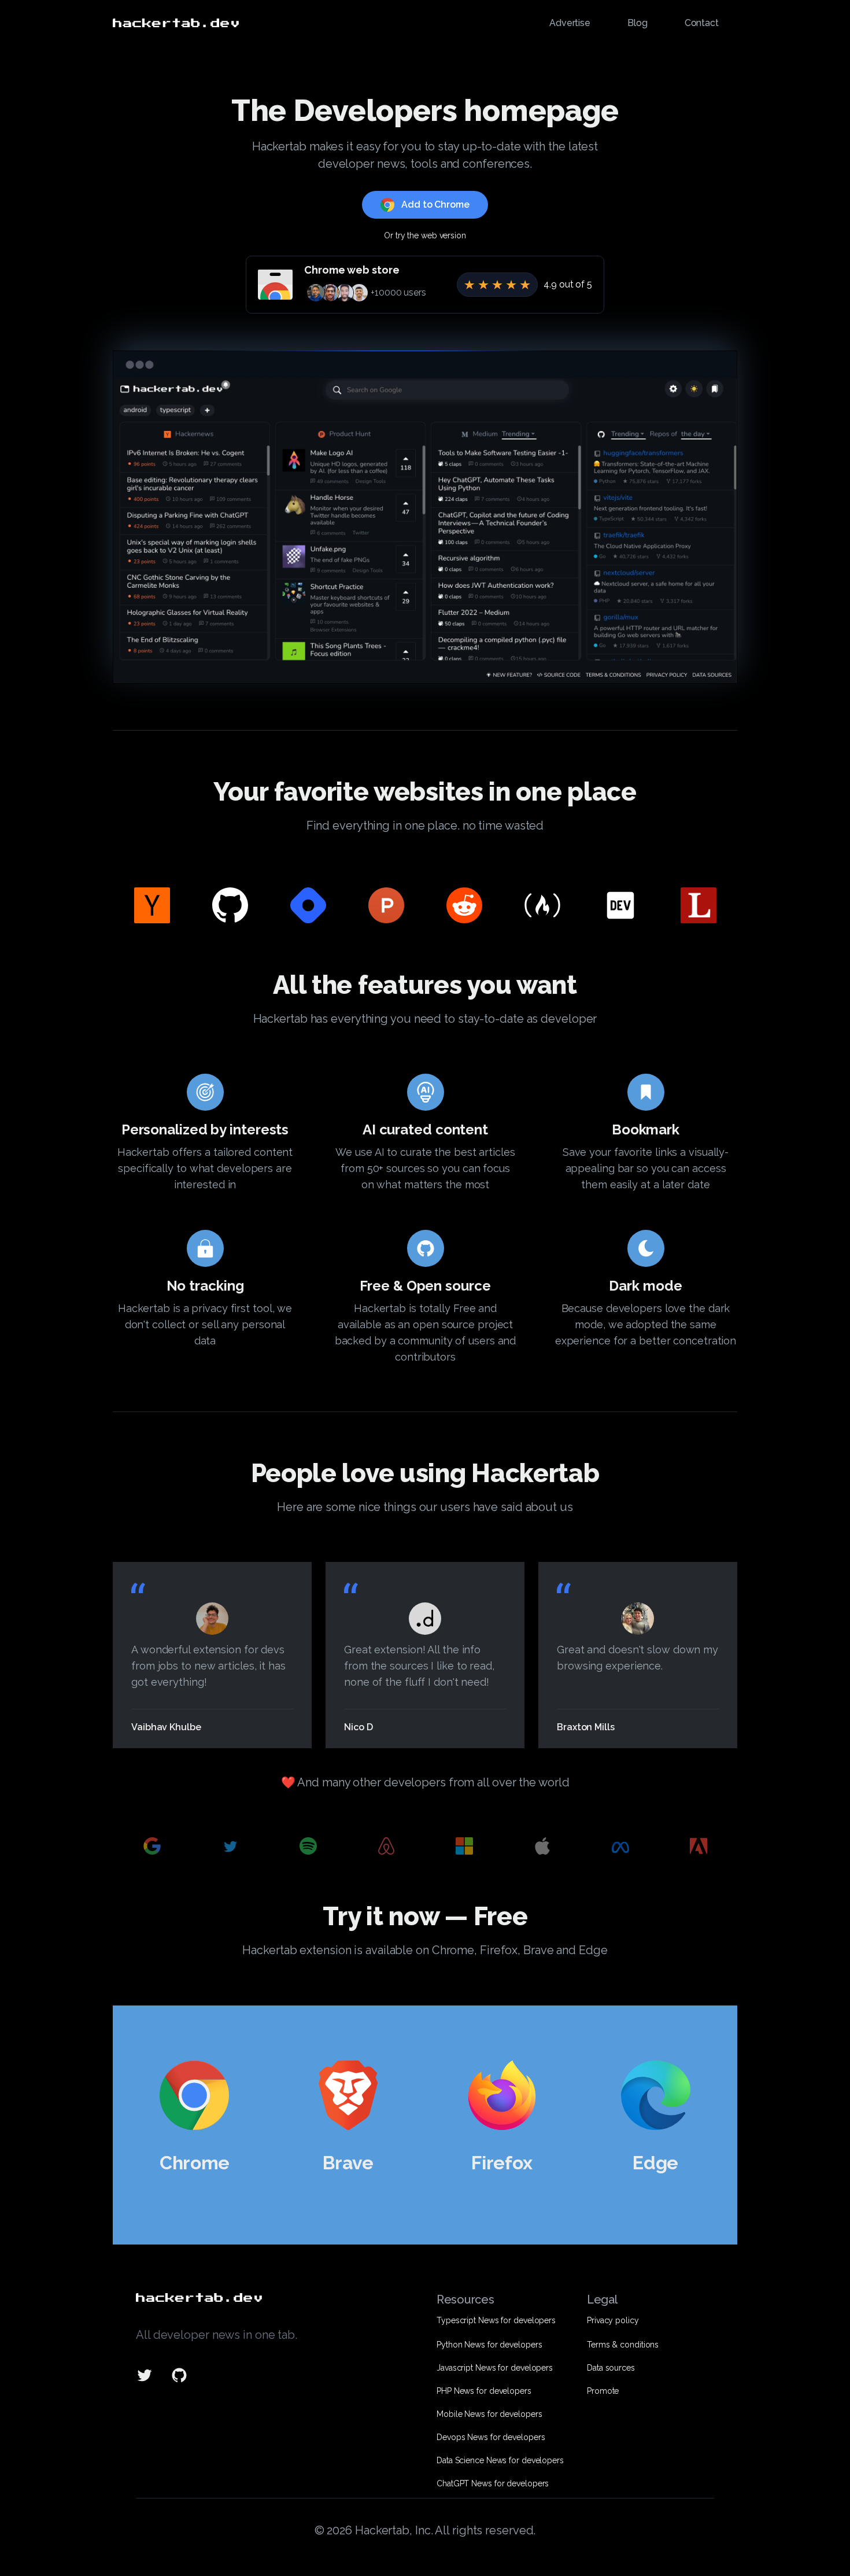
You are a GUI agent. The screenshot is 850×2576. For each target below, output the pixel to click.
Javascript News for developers (495, 2368)
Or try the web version (425, 235)
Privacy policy (613, 2320)
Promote (603, 2391)
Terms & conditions (623, 2345)
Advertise (570, 23)
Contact (702, 23)
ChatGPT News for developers (493, 2483)
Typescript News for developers (496, 2320)
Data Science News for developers (500, 2460)
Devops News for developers (491, 2437)
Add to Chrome (435, 204)
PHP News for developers (484, 2391)
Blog (637, 23)
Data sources (611, 2368)
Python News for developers (489, 2345)
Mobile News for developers (489, 2414)
